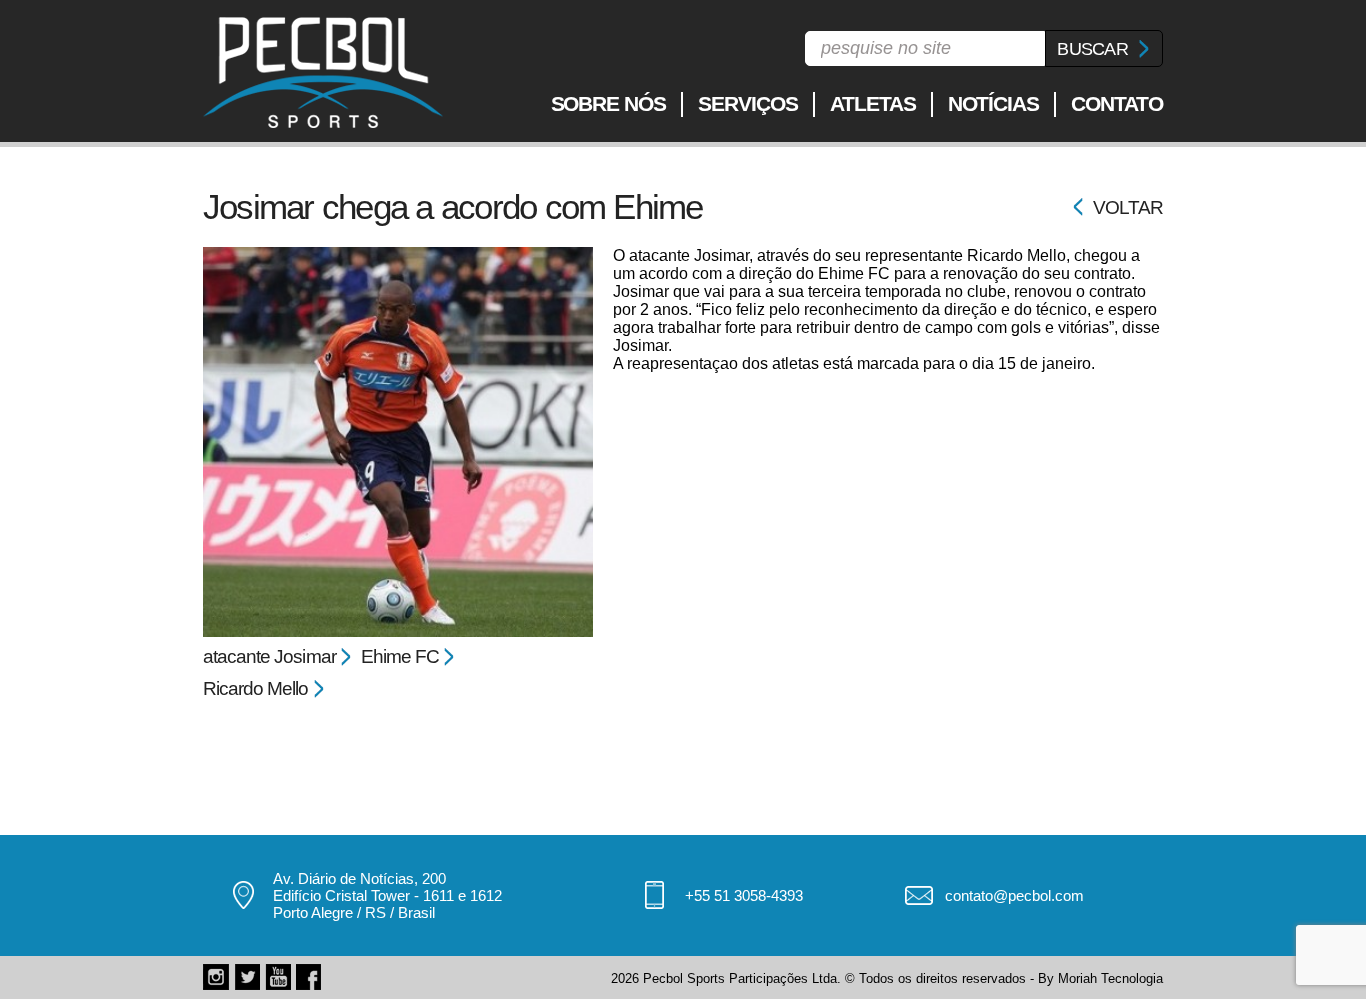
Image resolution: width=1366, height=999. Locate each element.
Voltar (1128, 207)
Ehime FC (400, 656)
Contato (1117, 103)
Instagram (216, 977)
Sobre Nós (609, 103)
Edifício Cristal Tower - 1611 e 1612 (387, 895)
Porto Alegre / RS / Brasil (354, 912)
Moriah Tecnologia (1110, 978)
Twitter (247, 977)
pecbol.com (323, 72)
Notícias (994, 103)
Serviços (748, 103)
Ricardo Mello (256, 688)
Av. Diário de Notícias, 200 (359, 878)
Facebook (309, 977)
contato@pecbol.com (1014, 895)
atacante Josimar (269, 656)
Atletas (873, 103)
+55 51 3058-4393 (744, 895)
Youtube (278, 977)
